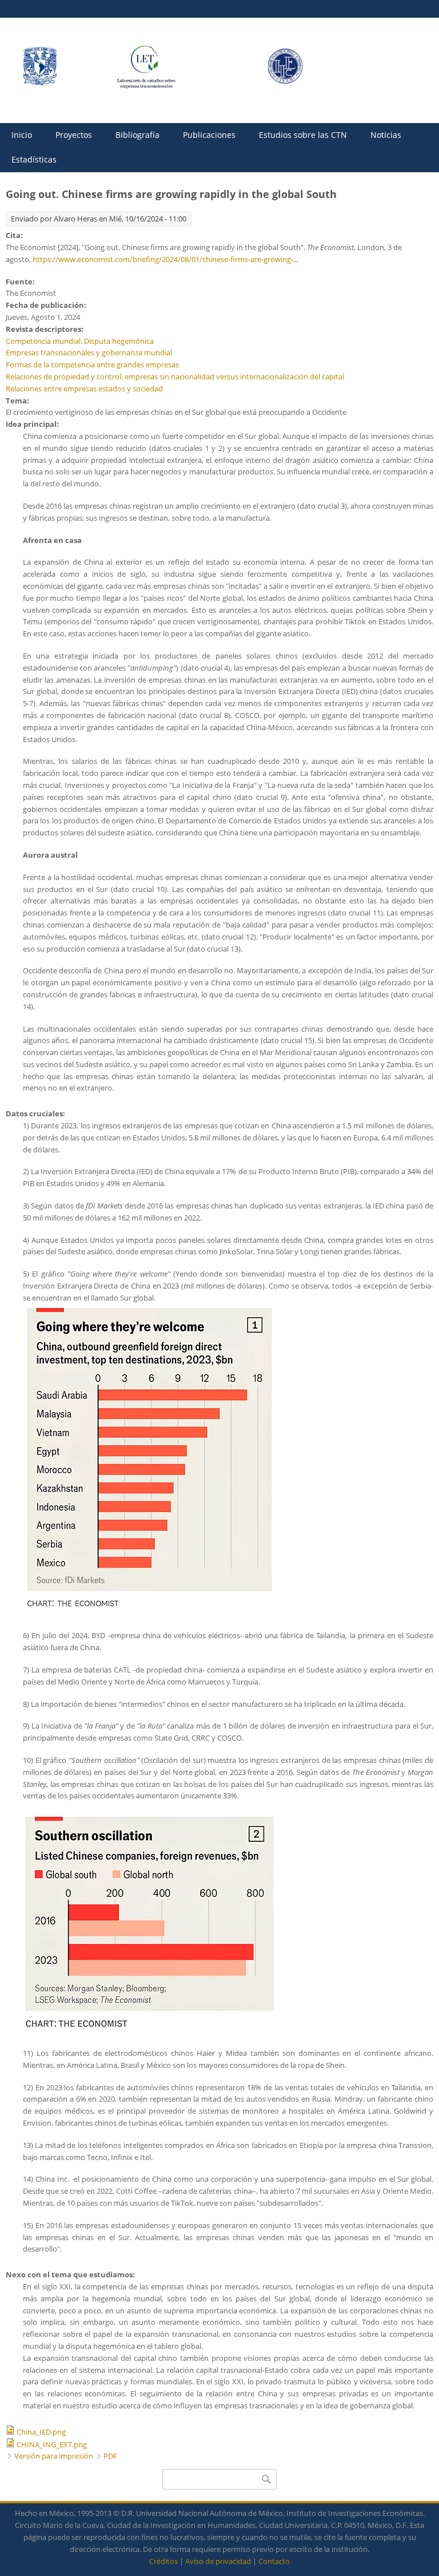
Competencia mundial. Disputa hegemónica (80, 341)
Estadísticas (34, 159)
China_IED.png (41, 2432)
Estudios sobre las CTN (303, 135)
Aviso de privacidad (218, 2561)
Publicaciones (209, 135)
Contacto (274, 2561)
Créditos (163, 2561)
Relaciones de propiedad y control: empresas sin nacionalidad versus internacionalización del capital (175, 377)
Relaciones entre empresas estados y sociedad (84, 389)
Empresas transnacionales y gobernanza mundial (89, 352)
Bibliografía (137, 135)
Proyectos (74, 135)
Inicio (22, 135)
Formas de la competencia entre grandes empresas (92, 364)
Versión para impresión (54, 2456)
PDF (110, 2456)
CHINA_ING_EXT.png (52, 2444)
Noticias (386, 135)
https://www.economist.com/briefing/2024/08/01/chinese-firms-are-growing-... (165, 259)
